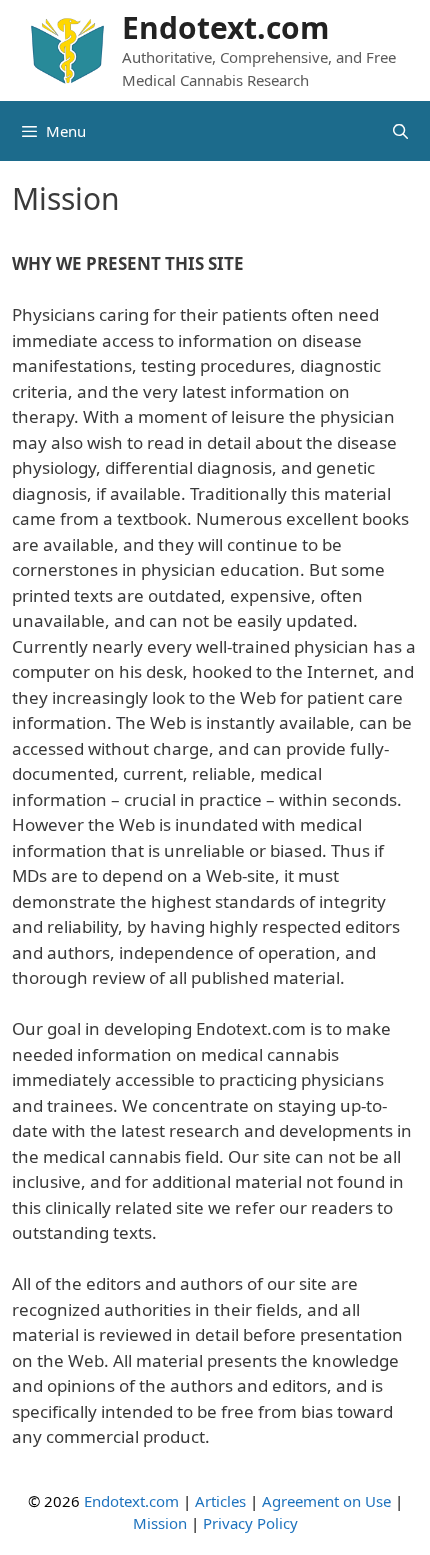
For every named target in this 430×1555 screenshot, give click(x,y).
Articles (220, 1501)
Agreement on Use (326, 1501)
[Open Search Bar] (400, 131)
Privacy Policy (250, 1523)
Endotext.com (225, 27)
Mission (160, 1523)
